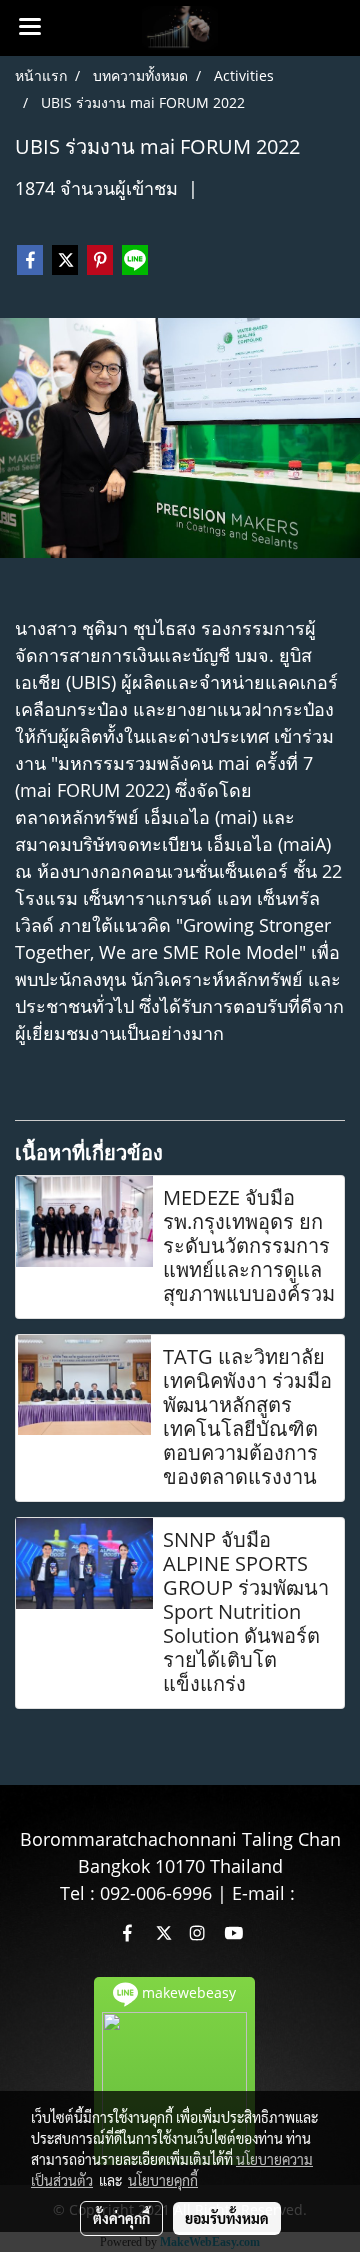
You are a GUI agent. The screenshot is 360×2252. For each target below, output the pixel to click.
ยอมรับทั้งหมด (227, 2218)
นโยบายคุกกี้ (163, 2180)
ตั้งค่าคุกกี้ (121, 2218)
